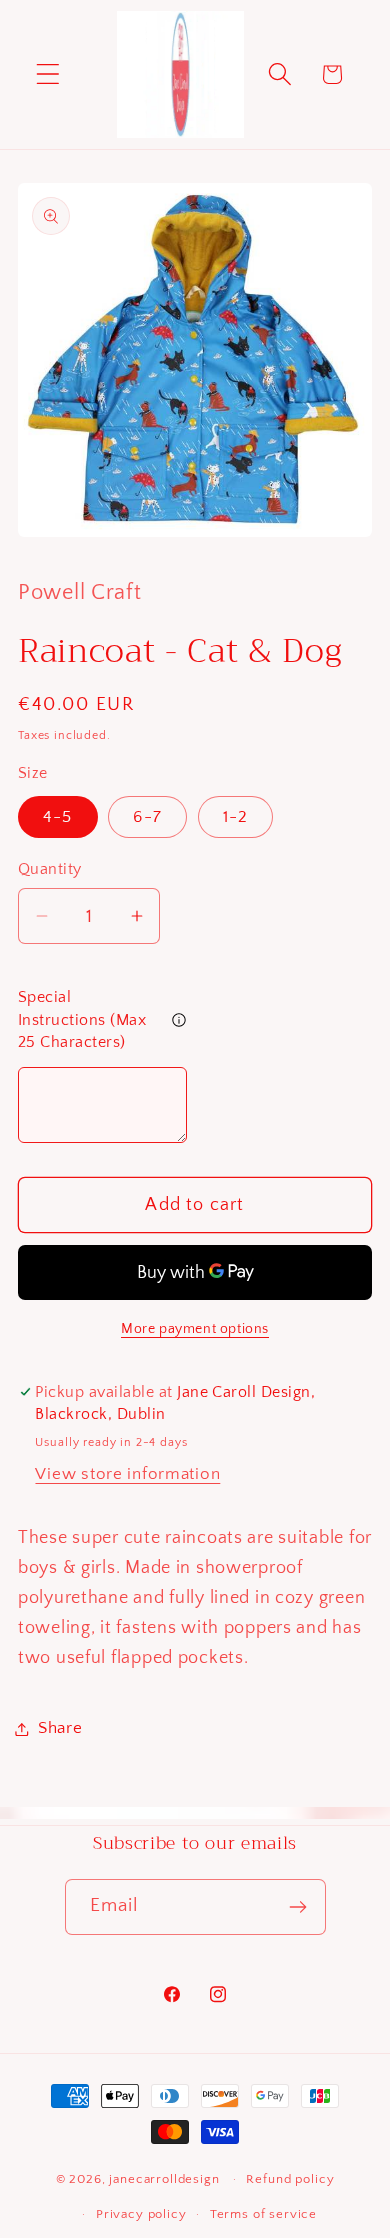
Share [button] (60, 1728)
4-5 (58, 817)
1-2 (236, 817)
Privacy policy (141, 2214)
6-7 (147, 817)
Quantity (50, 869)
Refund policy (290, 2179)
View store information (127, 1474)
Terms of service (263, 2214)
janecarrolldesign (164, 2179)
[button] (48, 74)
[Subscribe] (298, 1907)
